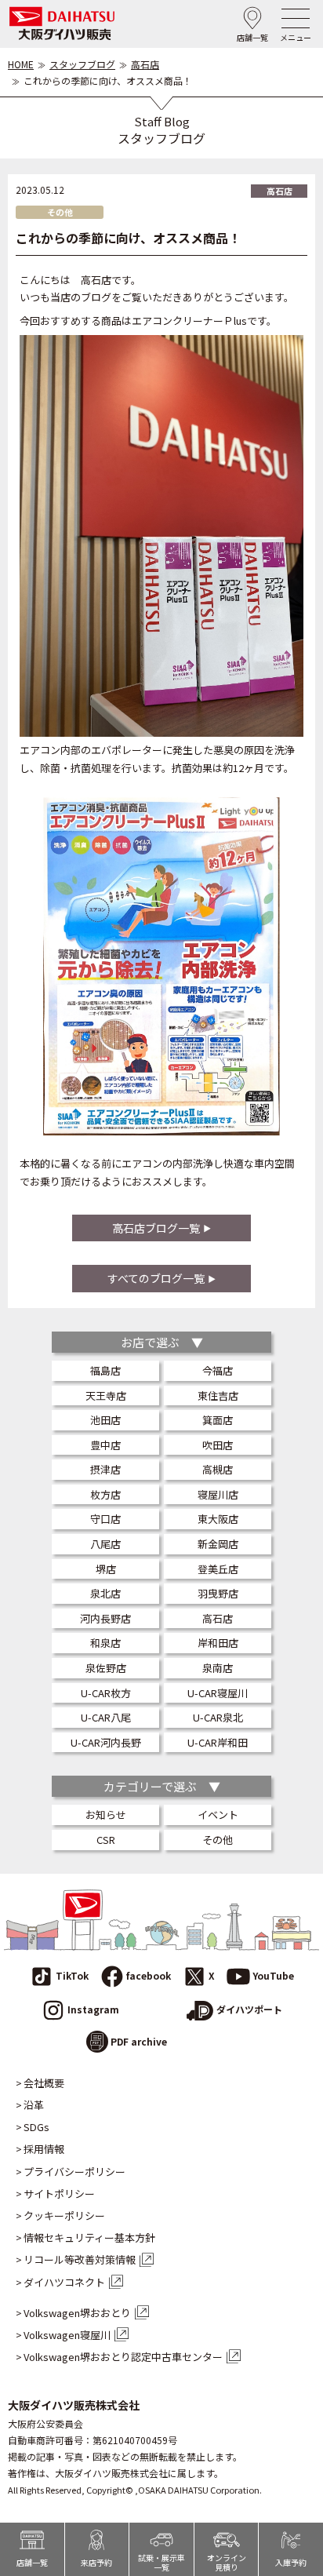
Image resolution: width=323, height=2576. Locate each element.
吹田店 (218, 1445)
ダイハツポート (249, 2009)
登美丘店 (218, 1569)
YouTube (273, 1975)
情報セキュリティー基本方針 (89, 2238)
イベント (218, 1814)
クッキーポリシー (64, 2216)
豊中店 (105, 1445)
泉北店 (105, 1593)
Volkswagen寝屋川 (67, 2335)
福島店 (105, 1370)
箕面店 (218, 1420)
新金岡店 (218, 1544)
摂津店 (105, 1469)
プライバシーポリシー (74, 2172)
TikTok (72, 1975)
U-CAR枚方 (106, 1693)
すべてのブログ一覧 (156, 1278)
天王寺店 (106, 1395)
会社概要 (44, 2083)
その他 (218, 1840)
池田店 (105, 1420)
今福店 (218, 1370)
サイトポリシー (59, 2194)
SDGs (36, 2127)
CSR (106, 1840)
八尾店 (105, 1544)
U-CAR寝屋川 (218, 1693)
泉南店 (218, 1668)
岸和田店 (218, 1643)
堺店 (106, 1569)
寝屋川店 (218, 1494)
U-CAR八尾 (106, 1717)
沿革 (34, 2105)
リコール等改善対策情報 (80, 2260)
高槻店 (218, 1469)
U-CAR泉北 (218, 1717)
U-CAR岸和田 (218, 1742)
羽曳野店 (218, 1593)
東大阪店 (218, 1519)
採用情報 (44, 2149)
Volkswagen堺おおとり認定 (123, 2357)
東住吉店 (218, 1395)
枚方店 (105, 1494)
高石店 (145, 64)
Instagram (93, 2009)
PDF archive (139, 2041)
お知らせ (106, 1814)
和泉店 (105, 1643)
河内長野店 (105, 1618)
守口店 (105, 1519)
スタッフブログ (82, 64)
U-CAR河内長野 (106, 1742)
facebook (149, 1975)
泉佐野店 (106, 1668)
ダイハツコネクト (64, 2283)
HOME (21, 64)
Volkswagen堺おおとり (77, 2313)
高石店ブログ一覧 (156, 1228)
